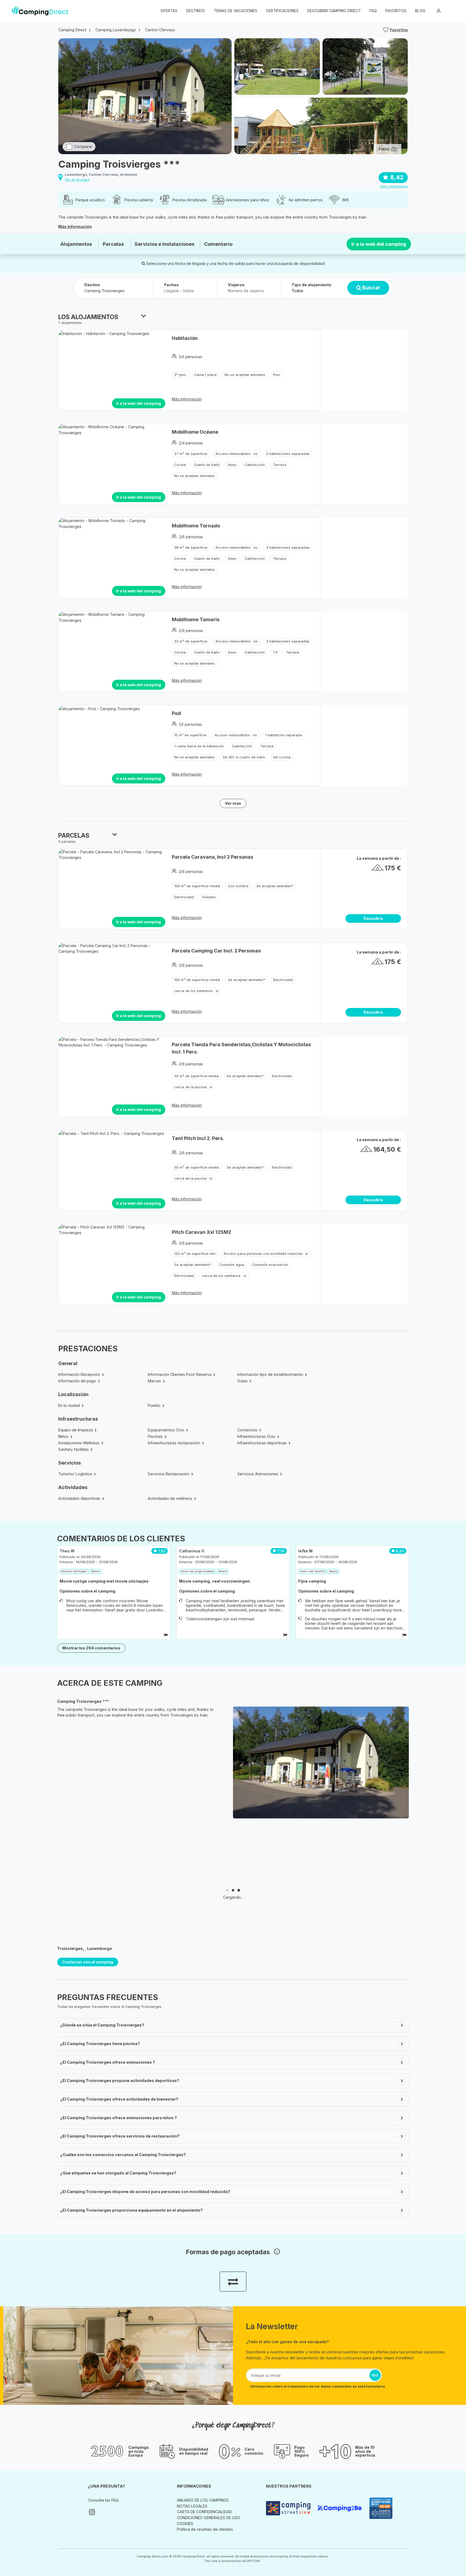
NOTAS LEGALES (192, 2506)
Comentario (218, 244)
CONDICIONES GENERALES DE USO (209, 2518)
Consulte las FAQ (103, 2500)
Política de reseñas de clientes (205, 2529)
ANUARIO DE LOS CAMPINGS (203, 2500)
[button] (450, 11)
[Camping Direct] (40, 11)
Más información (75, 227)
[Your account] (439, 11)
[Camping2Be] (341, 2508)
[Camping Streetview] (289, 2508)
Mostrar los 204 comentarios (91, 1648)
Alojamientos (76, 244)
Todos (297, 291)
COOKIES (185, 2524)
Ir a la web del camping (379, 244)
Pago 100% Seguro (301, 2451)
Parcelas (113, 244)
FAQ (373, 11)
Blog (420, 11)
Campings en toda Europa (139, 2451)
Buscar (371, 288)
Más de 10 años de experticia (365, 2451)
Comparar (83, 146)
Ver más (233, 803)
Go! (375, 2375)
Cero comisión (254, 2451)
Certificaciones (282, 11)
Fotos (384, 149)
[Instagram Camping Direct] (92, 2512)
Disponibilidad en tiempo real (194, 2451)
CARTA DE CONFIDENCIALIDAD (204, 2512)
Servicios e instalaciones (165, 244)
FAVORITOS (396, 11)
